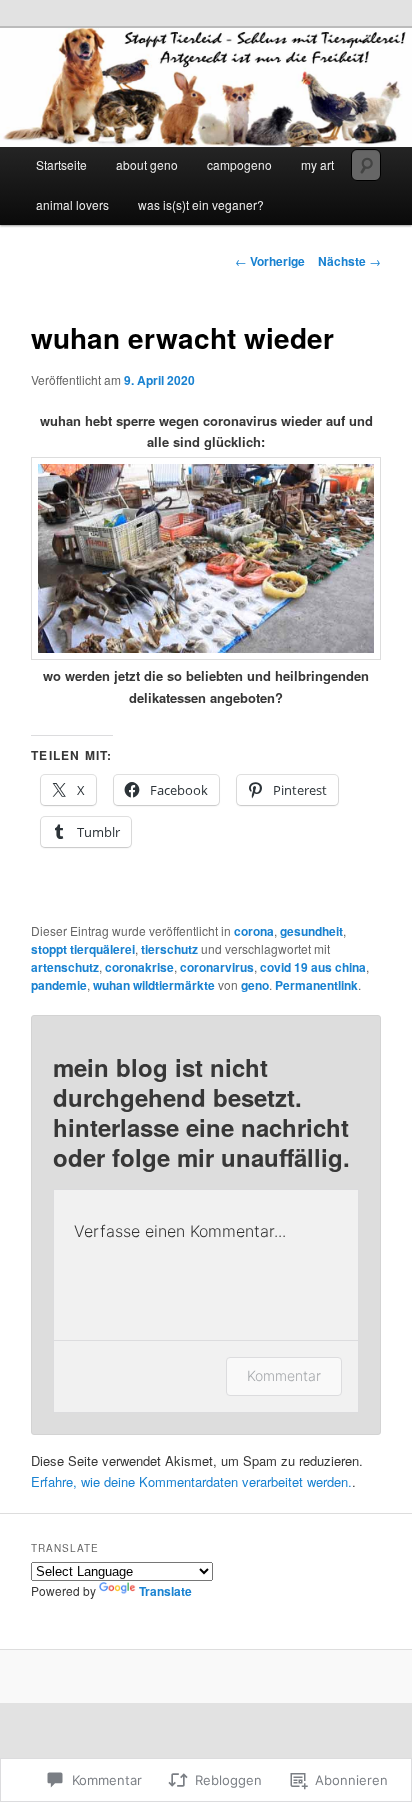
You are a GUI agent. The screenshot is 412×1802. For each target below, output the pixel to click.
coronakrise (139, 967)
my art (317, 164)
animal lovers (72, 204)
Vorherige (270, 261)
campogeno (239, 164)
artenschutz (65, 967)
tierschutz (169, 949)
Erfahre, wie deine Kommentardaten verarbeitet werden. (191, 1481)
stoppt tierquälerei (83, 949)
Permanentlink (316, 985)
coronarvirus (217, 967)
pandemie (59, 985)
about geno (147, 164)
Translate (165, 1591)
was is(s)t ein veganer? (201, 204)
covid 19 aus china (313, 967)
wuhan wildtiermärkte (154, 985)
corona (254, 931)
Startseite (61, 164)
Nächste (349, 261)
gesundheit (311, 931)
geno (255, 985)
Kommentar (284, 1375)
